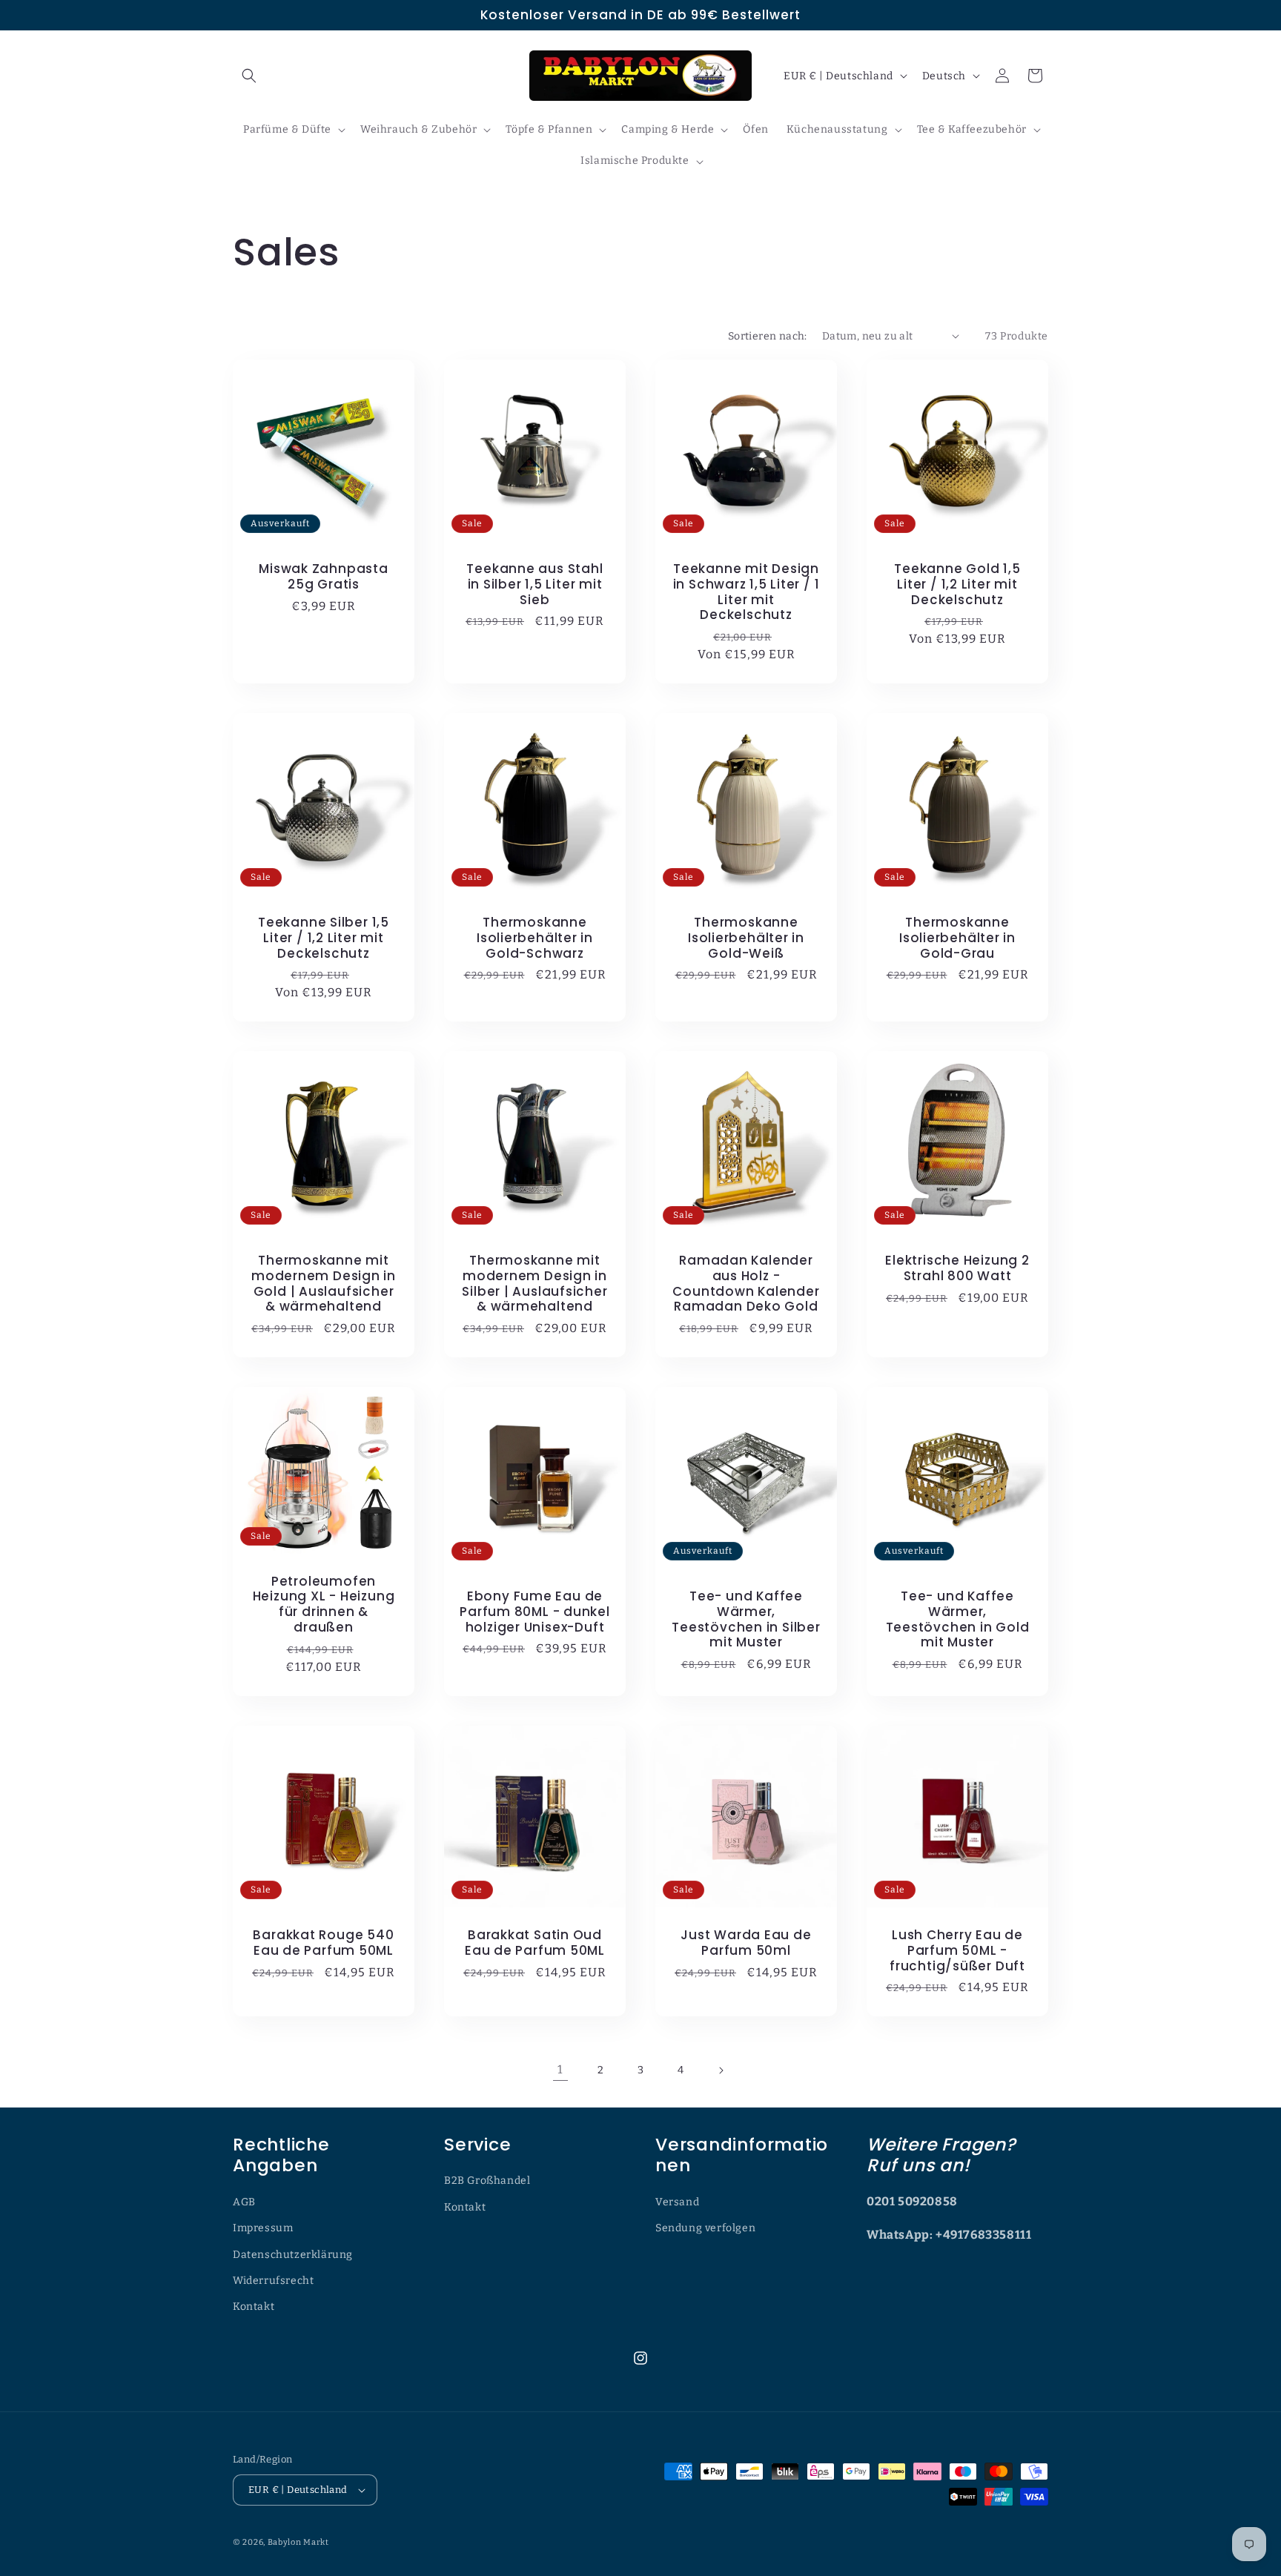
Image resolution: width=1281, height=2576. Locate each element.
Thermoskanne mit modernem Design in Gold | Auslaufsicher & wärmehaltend (324, 1284)
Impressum (263, 2228)
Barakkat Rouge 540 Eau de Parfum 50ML (323, 1943)
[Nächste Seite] (721, 2070)
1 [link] (560, 2069)
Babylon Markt (298, 2542)
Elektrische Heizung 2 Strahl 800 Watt (957, 1268)
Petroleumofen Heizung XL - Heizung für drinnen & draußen (324, 1605)
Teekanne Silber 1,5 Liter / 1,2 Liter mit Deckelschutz (324, 938)
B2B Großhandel (487, 2181)
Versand (677, 2202)
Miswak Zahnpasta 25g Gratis (323, 577)
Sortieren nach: (768, 336)
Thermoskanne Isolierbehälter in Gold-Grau (957, 938)
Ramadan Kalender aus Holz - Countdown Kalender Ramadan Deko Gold (746, 1284)
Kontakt (254, 2307)
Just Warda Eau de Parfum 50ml (746, 1943)
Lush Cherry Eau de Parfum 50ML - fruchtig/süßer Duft (957, 1950)
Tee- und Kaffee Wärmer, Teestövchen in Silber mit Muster (746, 1619)
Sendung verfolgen (705, 2228)
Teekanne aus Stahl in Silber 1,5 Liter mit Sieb (534, 584)
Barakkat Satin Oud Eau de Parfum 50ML (535, 1943)
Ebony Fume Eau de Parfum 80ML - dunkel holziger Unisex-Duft (535, 1612)
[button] (249, 76)
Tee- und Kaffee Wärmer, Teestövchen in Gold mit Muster (958, 1619)
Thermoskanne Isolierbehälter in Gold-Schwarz (535, 938)
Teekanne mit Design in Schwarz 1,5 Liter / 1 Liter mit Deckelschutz (747, 592)
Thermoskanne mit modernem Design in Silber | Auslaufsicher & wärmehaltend (534, 1284)
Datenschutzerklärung (293, 2255)
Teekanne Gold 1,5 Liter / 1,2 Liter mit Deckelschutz (957, 584)
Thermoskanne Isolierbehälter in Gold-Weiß (746, 938)
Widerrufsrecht (273, 2281)
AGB (244, 2202)
